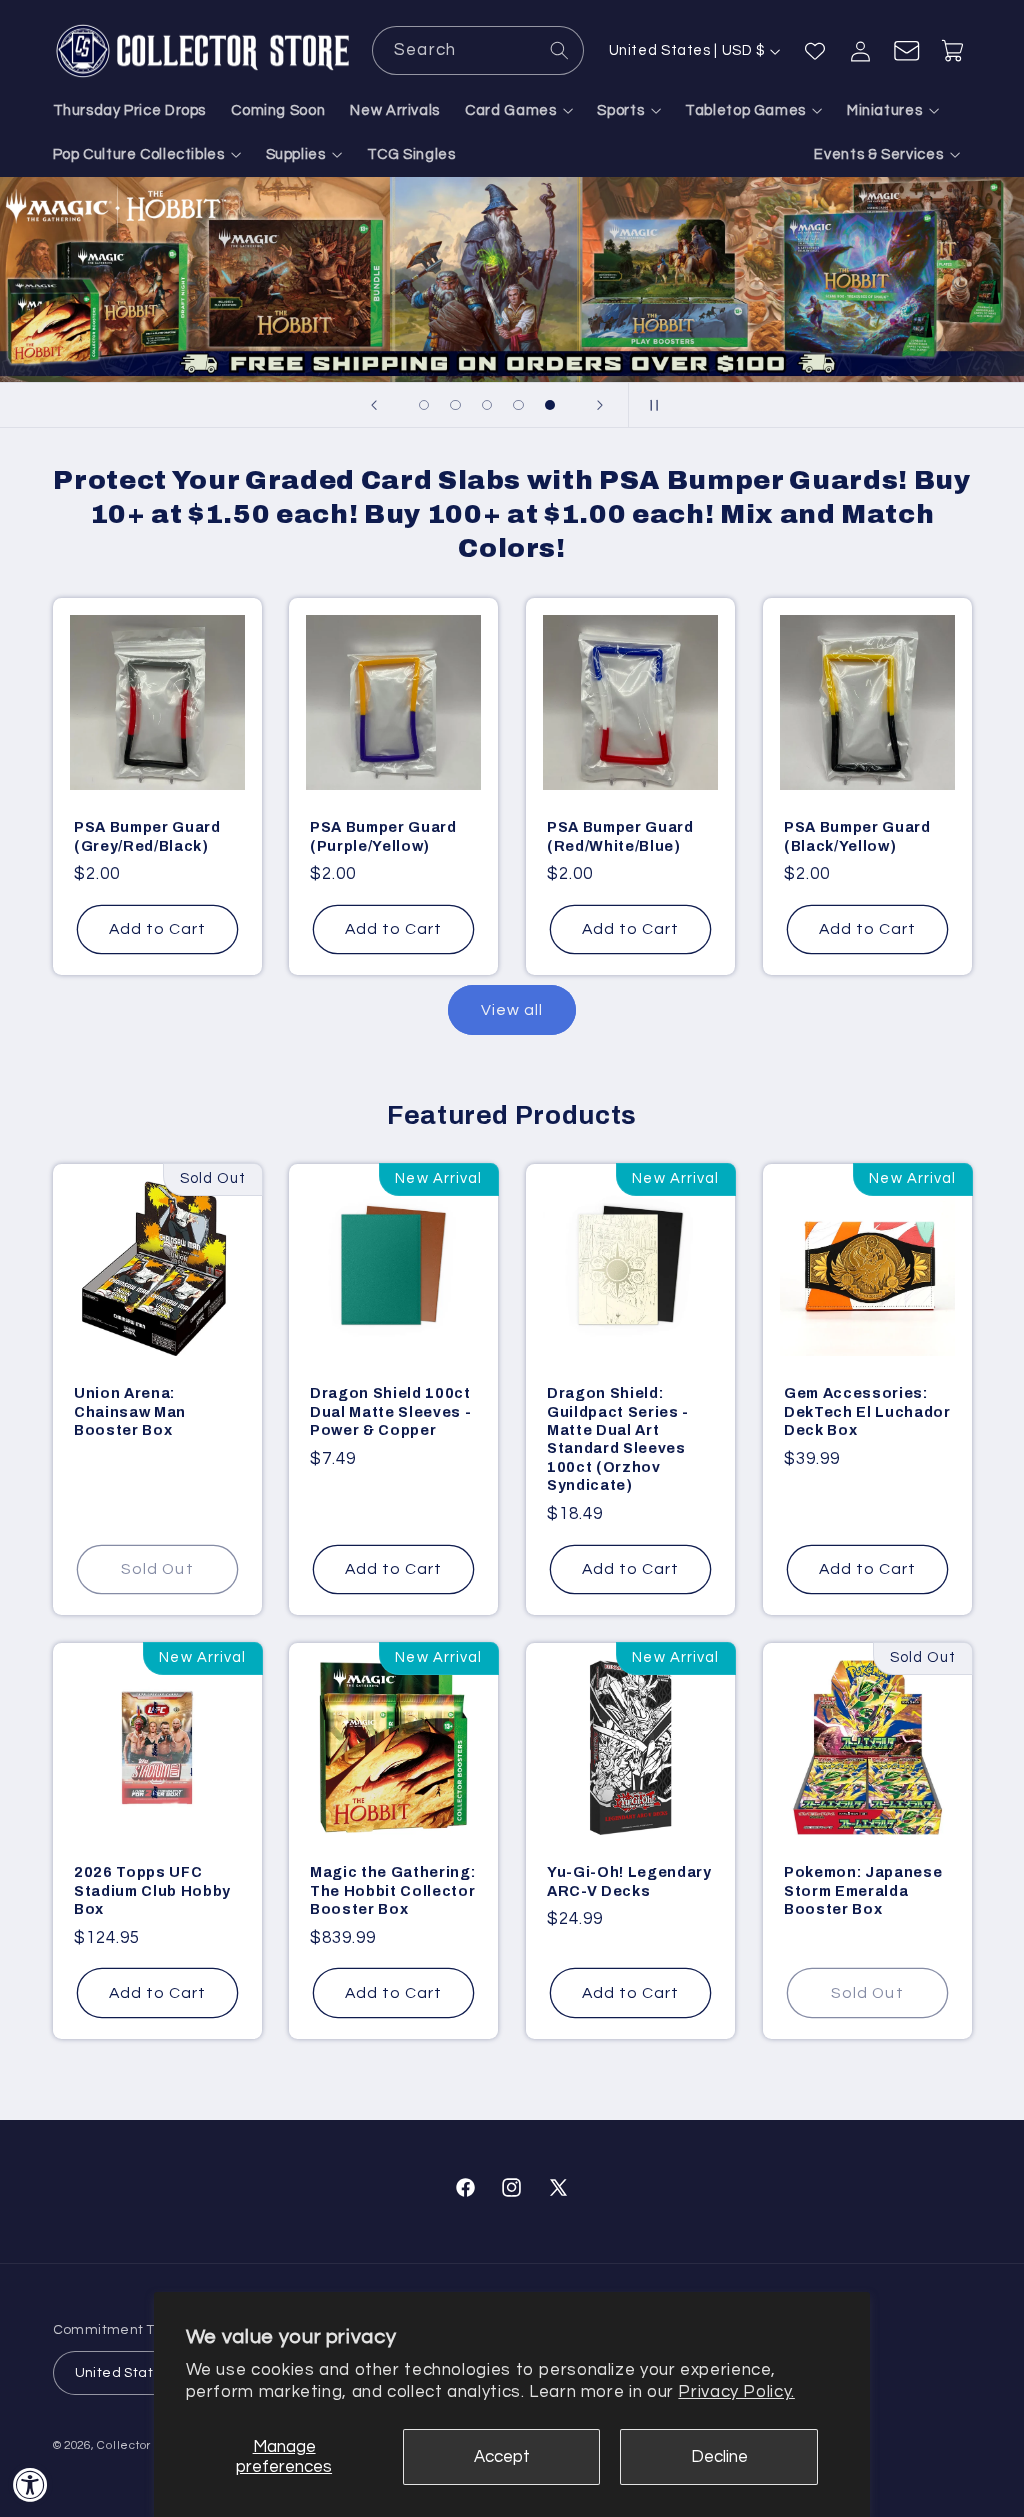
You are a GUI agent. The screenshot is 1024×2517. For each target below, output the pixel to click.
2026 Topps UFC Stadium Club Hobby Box (152, 1890)
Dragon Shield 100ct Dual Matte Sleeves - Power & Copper (390, 1411)
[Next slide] (600, 405)
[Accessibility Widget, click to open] (30, 2484)
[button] (519, 111)
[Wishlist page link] (815, 51)
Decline (719, 2457)
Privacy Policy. (736, 2392)
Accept (502, 2457)
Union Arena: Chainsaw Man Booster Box (130, 1411)
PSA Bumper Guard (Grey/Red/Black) (147, 836)
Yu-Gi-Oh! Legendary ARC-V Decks (629, 1881)
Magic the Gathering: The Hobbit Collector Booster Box (392, 1890)
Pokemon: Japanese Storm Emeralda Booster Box (863, 1890)
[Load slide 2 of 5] (456, 405)
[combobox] (478, 50)
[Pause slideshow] (650, 405)
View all (512, 1010)
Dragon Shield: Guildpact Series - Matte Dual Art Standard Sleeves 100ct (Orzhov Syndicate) (618, 1439)
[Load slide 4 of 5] (519, 405)
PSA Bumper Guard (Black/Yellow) (857, 836)
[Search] (560, 50)
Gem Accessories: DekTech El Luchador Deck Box (867, 1411)
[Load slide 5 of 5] (550, 405)
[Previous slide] (374, 405)
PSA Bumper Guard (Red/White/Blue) (620, 836)
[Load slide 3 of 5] (487, 405)
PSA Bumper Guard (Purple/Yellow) (383, 836)
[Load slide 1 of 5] (424, 405)
